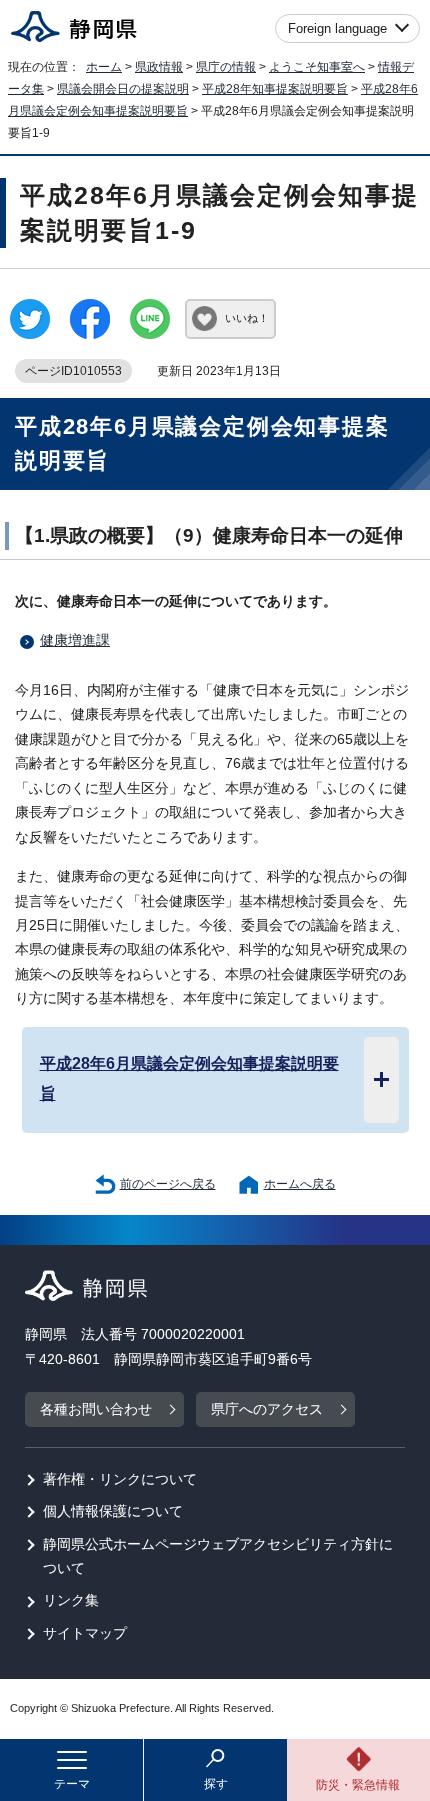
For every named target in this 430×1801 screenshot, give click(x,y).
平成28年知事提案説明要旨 (275, 89)
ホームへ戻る (300, 1184)
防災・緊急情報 (358, 1785)
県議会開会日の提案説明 (123, 89)
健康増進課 (75, 640)
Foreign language (337, 28)
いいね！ (247, 318)
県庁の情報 (226, 67)
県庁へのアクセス (267, 1409)
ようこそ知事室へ (317, 67)
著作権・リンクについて (120, 1479)
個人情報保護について (113, 1511)
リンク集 (71, 1600)
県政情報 (159, 67)
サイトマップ (85, 1633)
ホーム (104, 67)
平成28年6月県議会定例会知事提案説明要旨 (189, 1078)
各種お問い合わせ (96, 1409)
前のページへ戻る (168, 1184)
